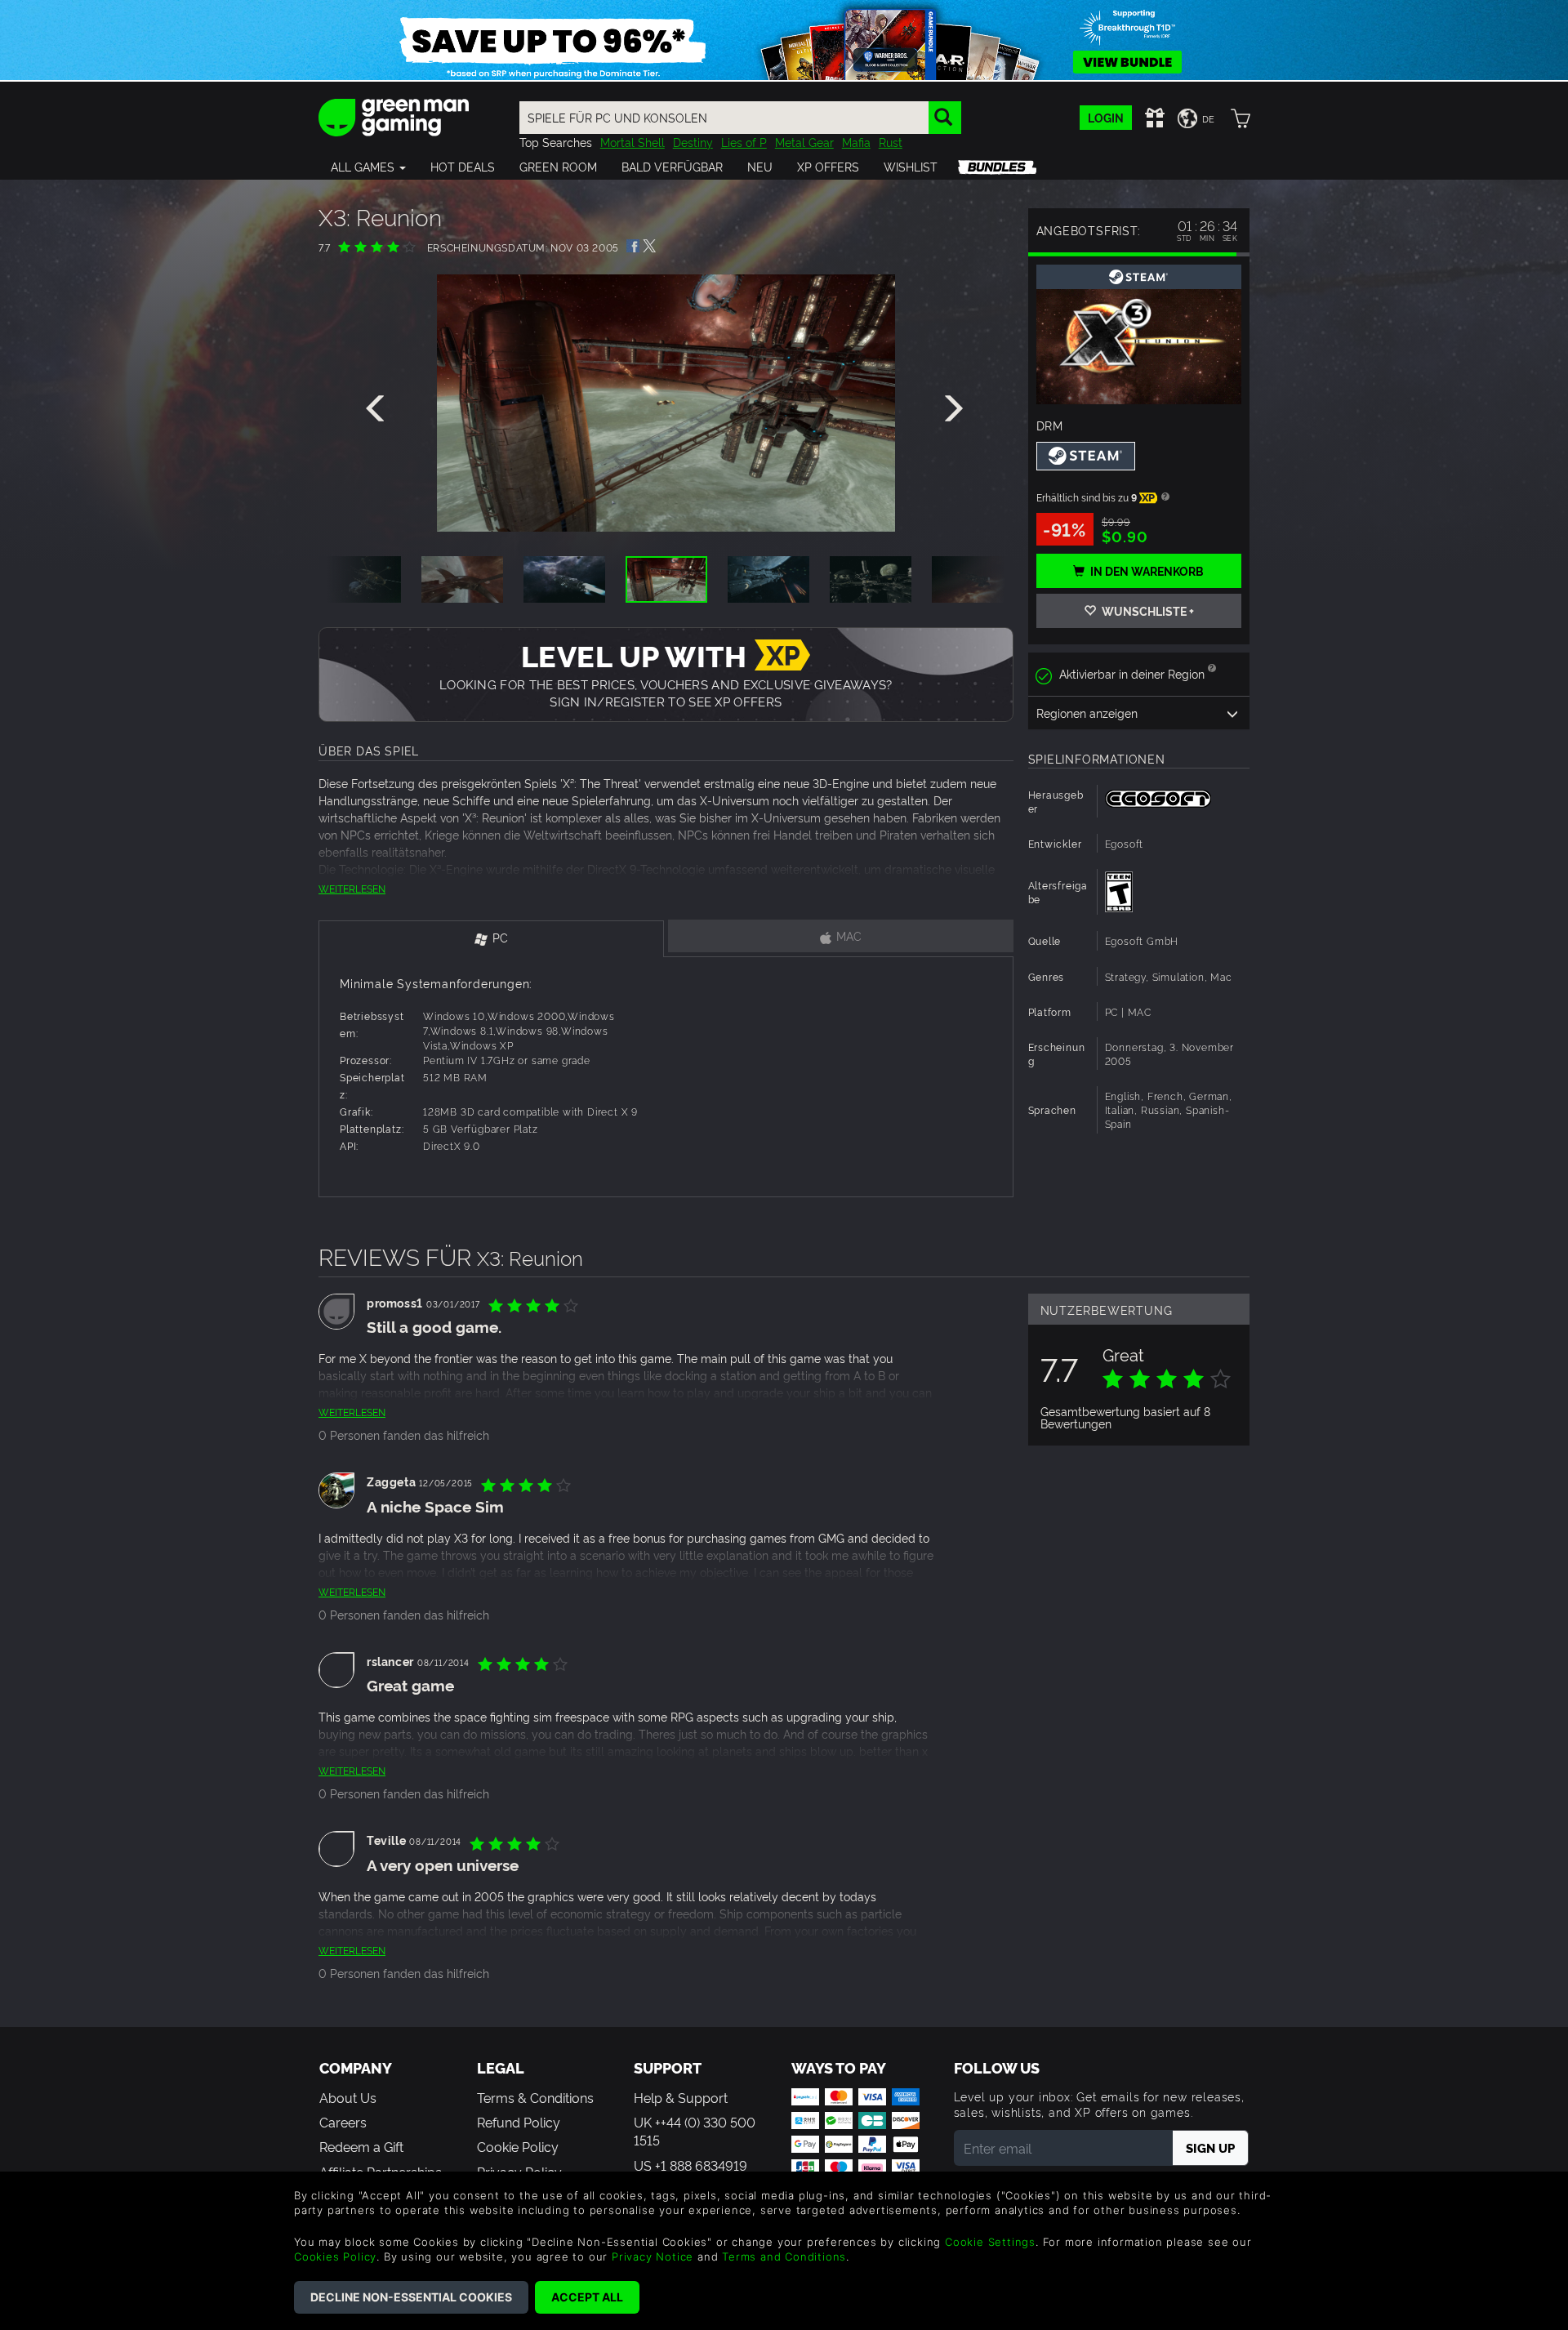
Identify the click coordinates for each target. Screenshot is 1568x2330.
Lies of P (744, 142)
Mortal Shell (633, 142)
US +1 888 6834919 (690, 2165)
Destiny (693, 142)
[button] (368, 167)
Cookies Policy (335, 2256)
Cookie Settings (990, 2242)
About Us (348, 2097)
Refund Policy (519, 2122)
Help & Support (681, 2097)
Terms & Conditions (535, 2097)
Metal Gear (804, 142)
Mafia (856, 142)
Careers (343, 2122)
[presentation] (378, 409)
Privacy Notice (653, 2256)
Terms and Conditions (784, 2256)
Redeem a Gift (361, 2146)
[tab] (491, 939)
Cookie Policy (518, 2146)
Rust (891, 142)
